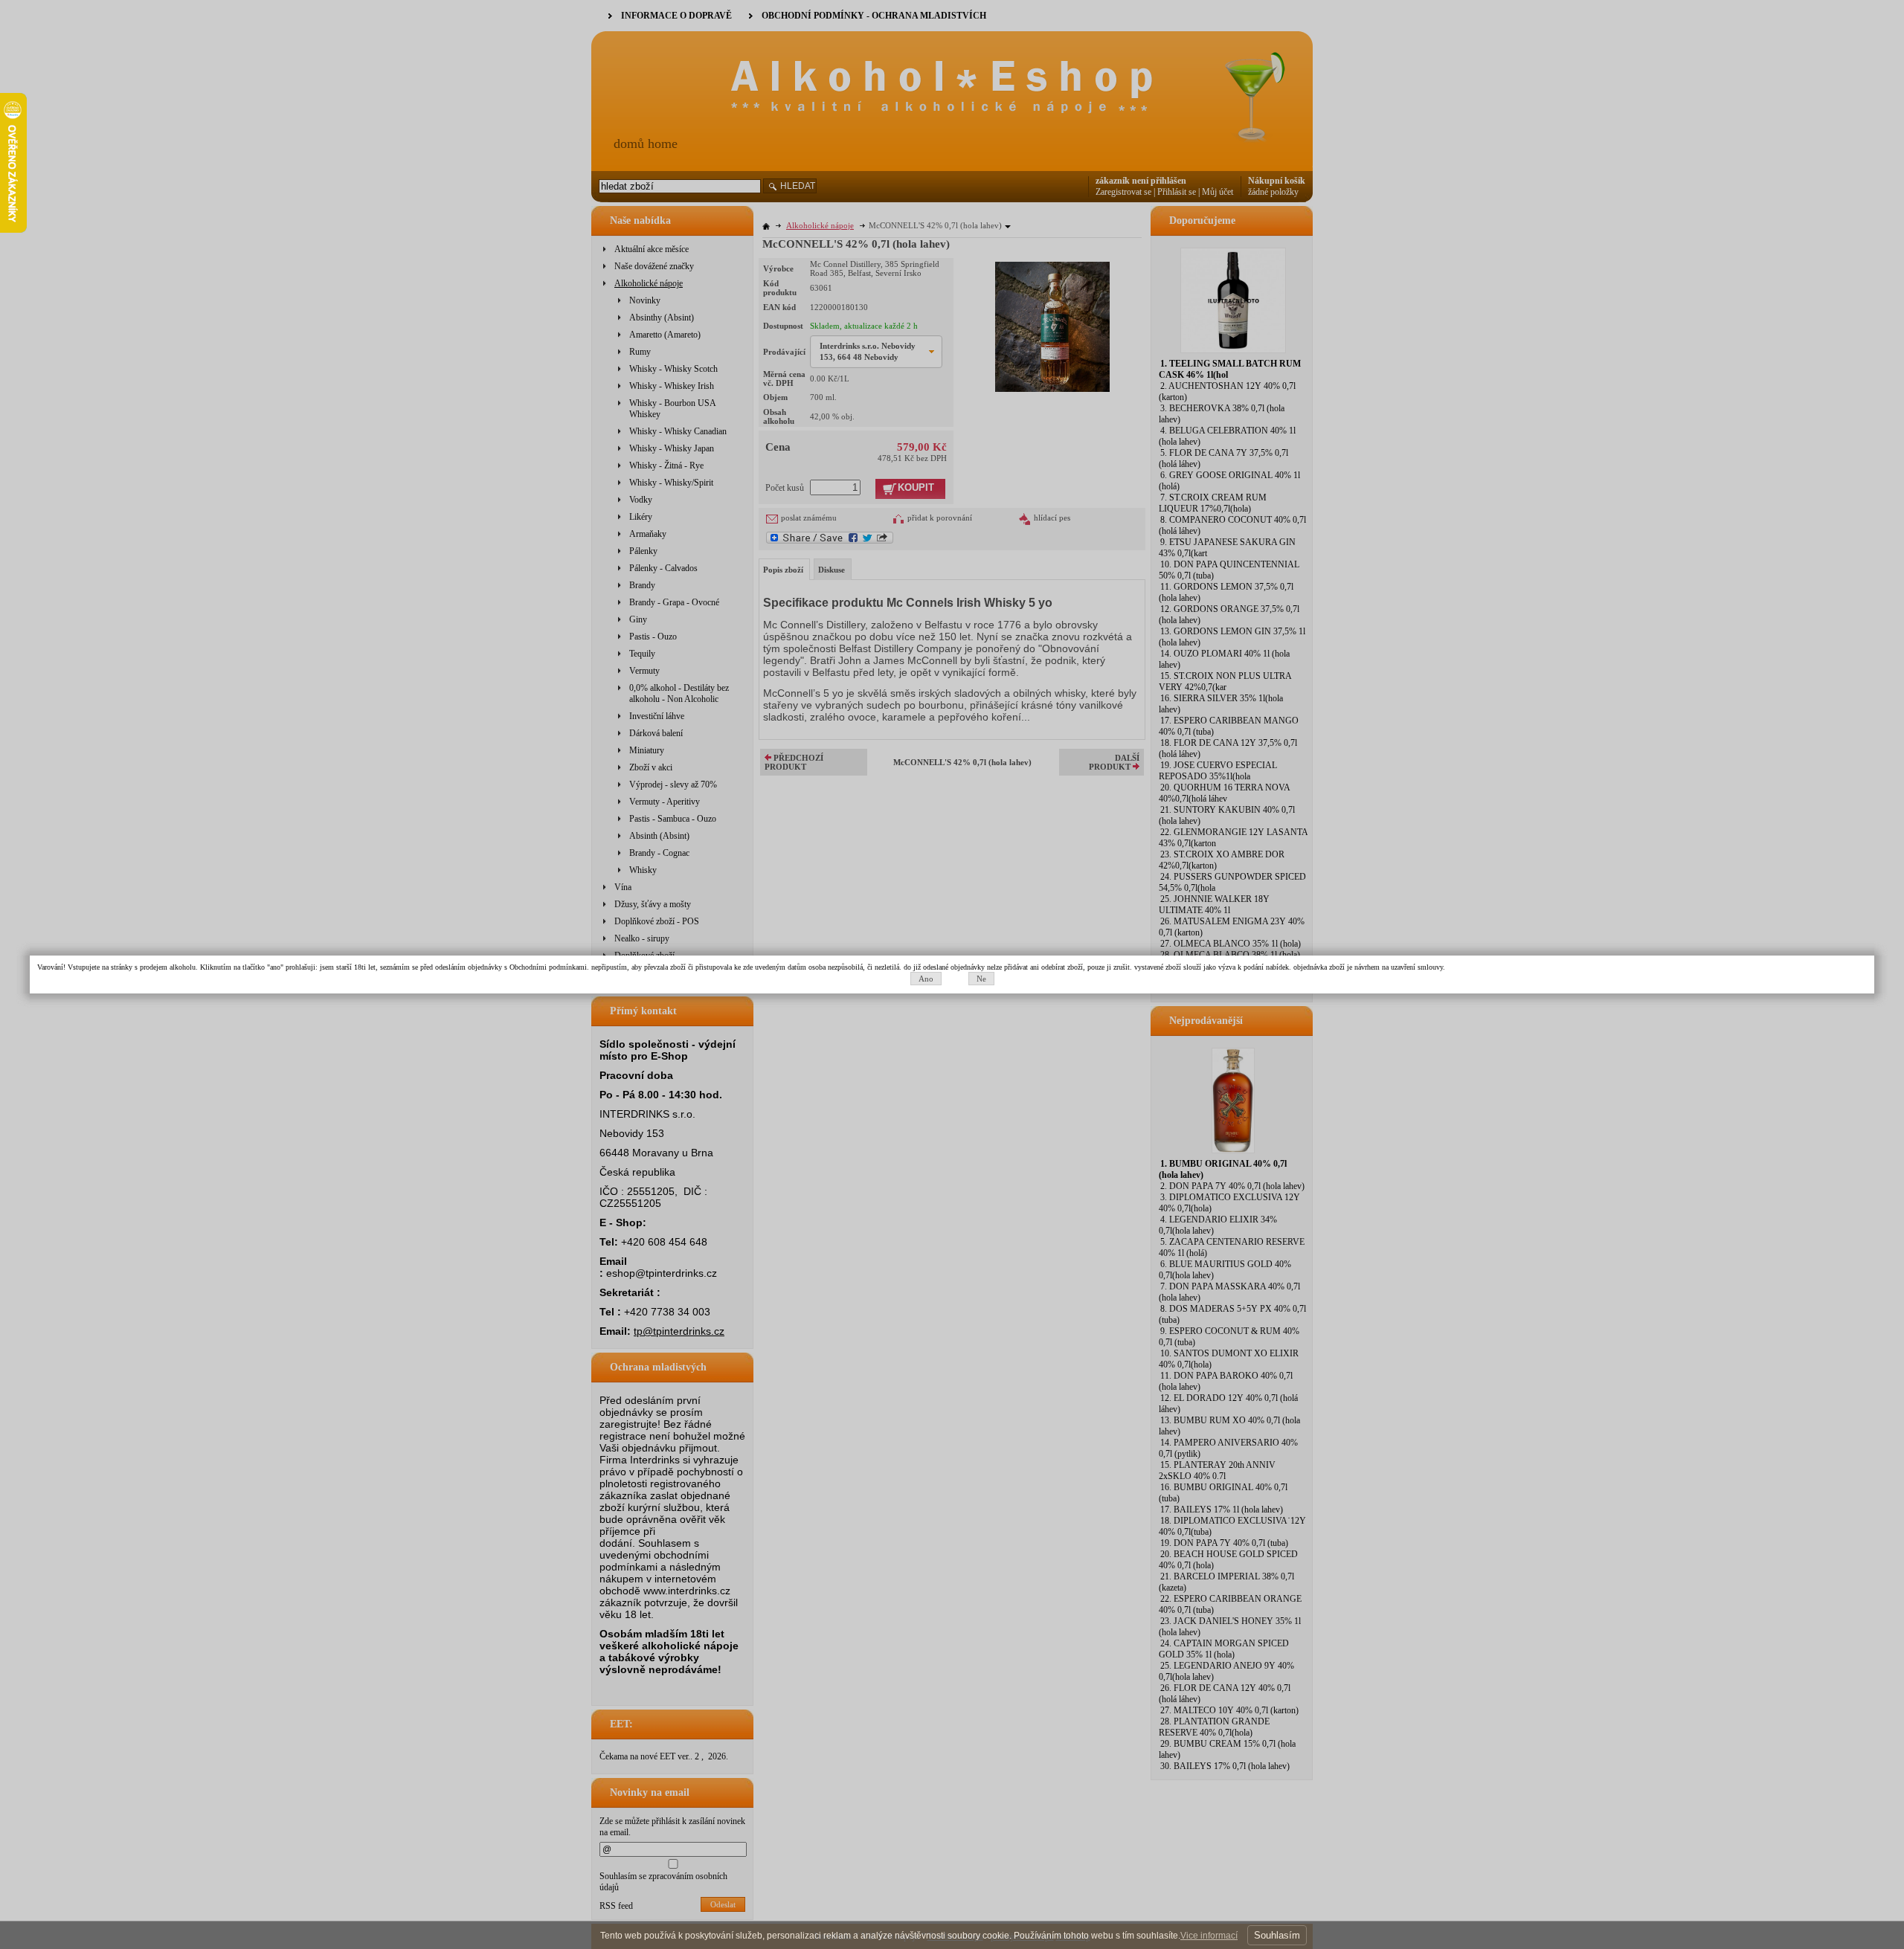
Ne (981, 979)
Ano (926, 979)
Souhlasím (1277, 1935)
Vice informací (1209, 1936)
